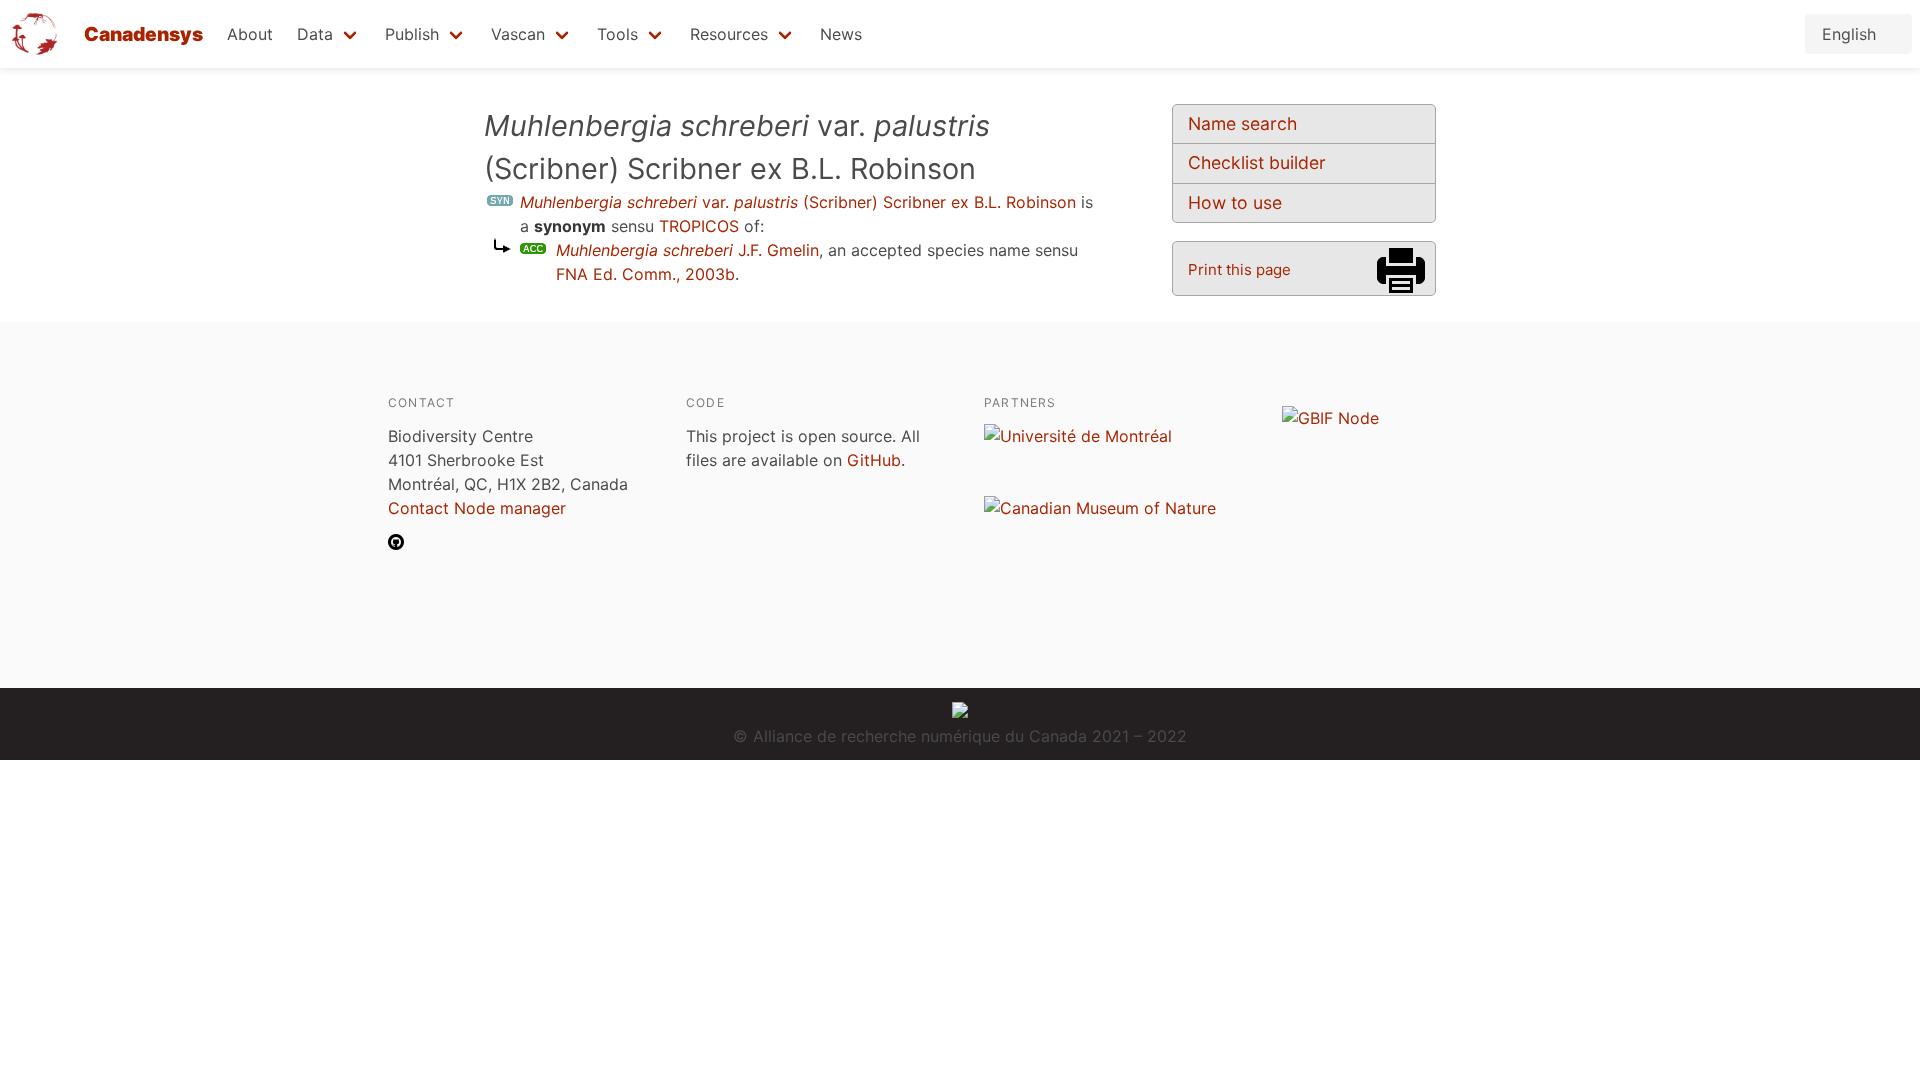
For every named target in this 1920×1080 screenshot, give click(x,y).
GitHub (874, 460)
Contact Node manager (477, 508)
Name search (1242, 123)
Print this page (1239, 269)
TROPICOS (699, 226)
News (841, 34)
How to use (1235, 202)
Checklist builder (1257, 162)
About (250, 34)
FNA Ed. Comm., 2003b (645, 274)
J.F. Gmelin (687, 250)
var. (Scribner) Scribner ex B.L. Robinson (798, 202)
